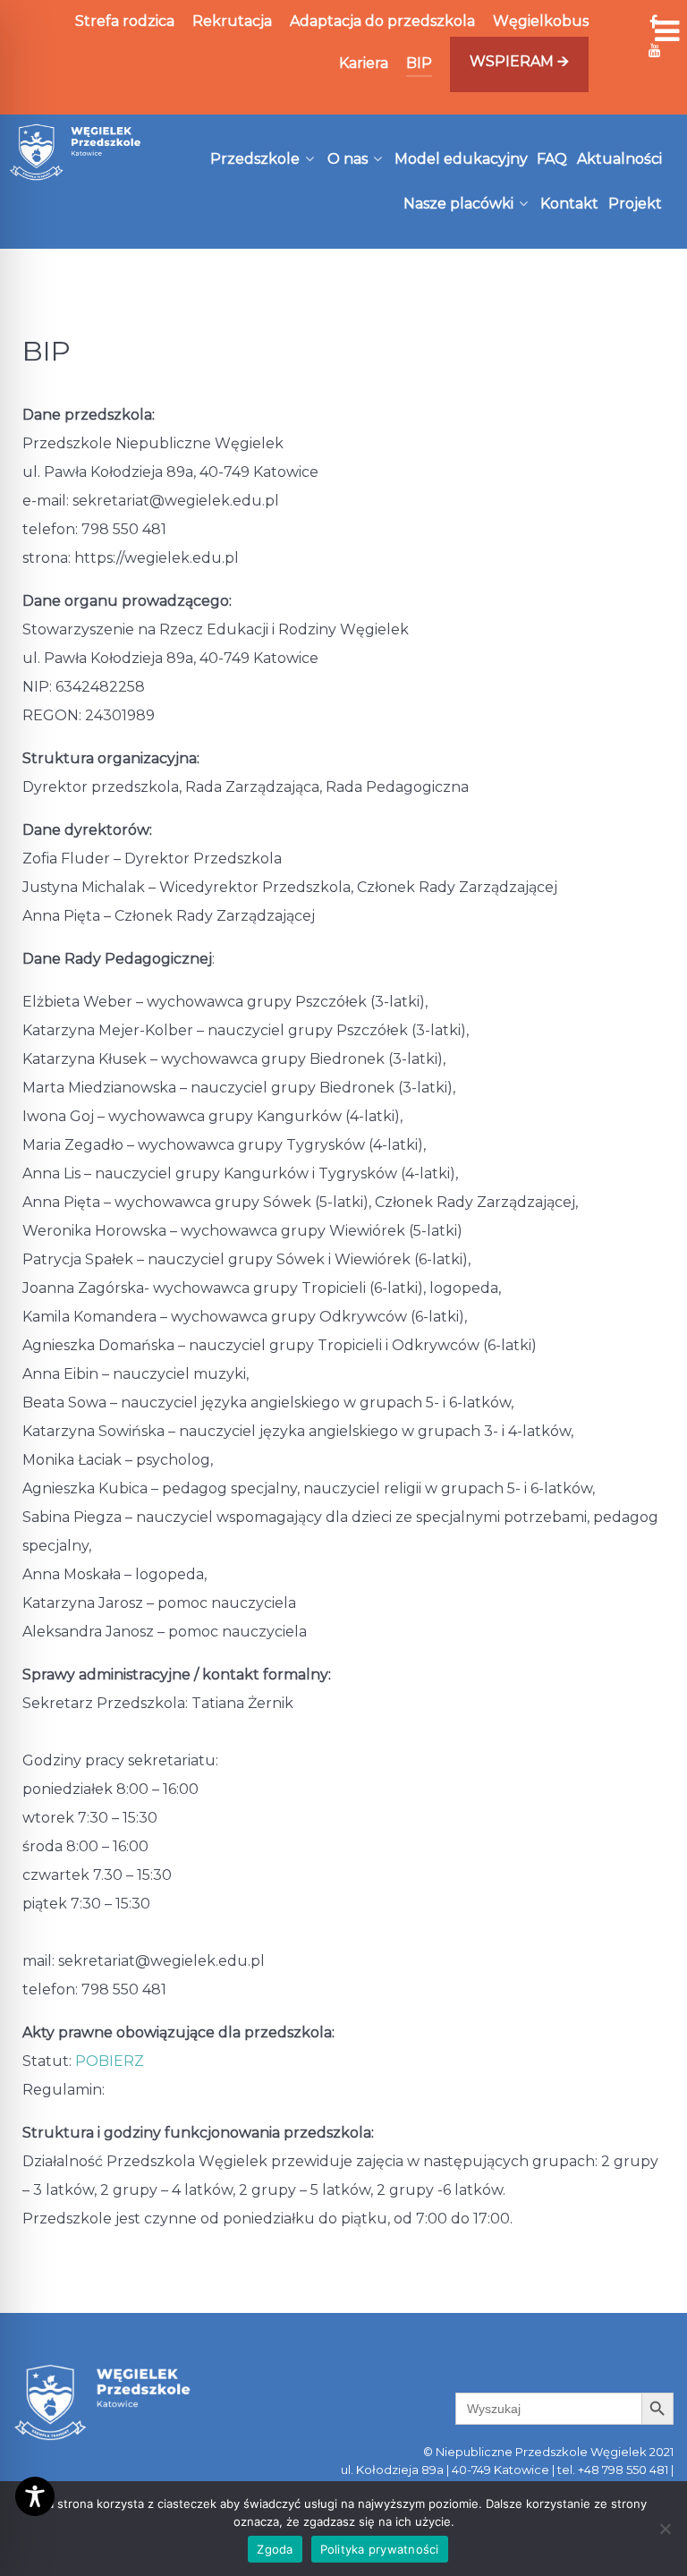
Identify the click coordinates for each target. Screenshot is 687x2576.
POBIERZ (110, 2061)
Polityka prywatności (380, 2549)
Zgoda (275, 2549)
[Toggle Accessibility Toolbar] (35, 2496)
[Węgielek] (76, 152)
